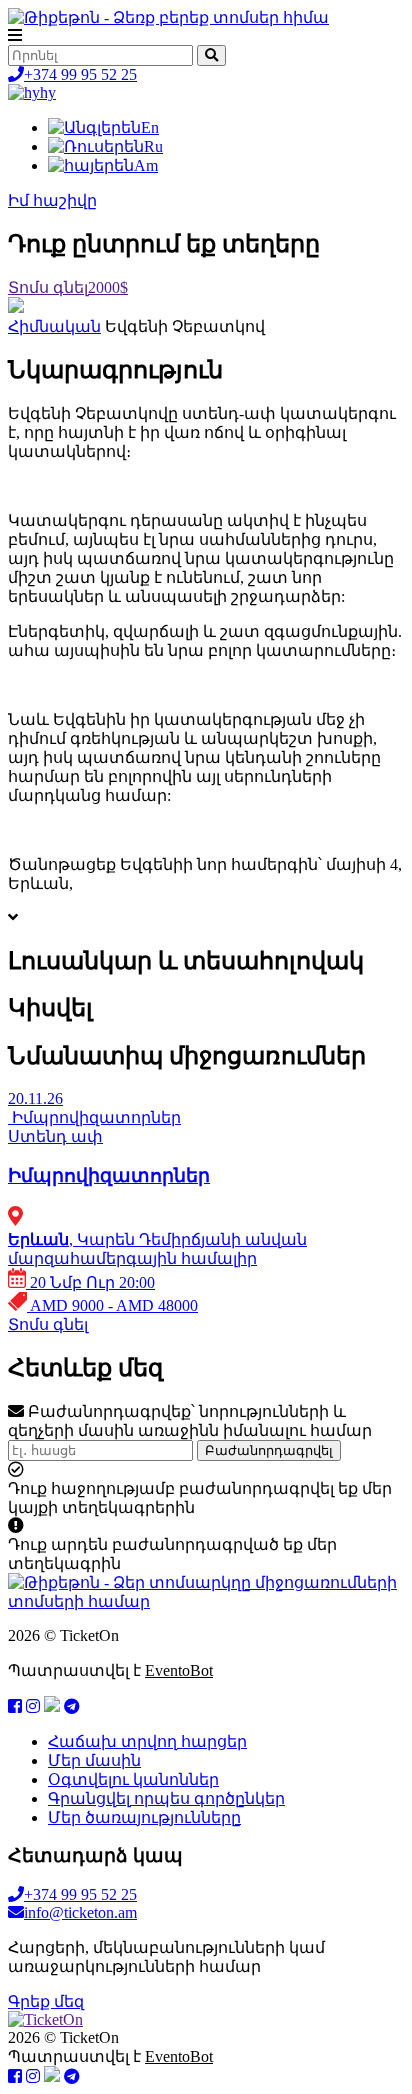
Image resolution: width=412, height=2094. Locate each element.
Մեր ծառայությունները (144, 1817)
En (150, 127)
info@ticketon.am (80, 1912)
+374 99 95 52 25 (80, 74)
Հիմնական (54, 326)
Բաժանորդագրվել (269, 1450)
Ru (153, 146)
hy (48, 92)
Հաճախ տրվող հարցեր (147, 1741)
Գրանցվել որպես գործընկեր (166, 1798)
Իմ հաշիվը (52, 200)
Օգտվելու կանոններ (133, 1779)
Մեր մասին (94, 1760)
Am (146, 165)
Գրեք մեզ (46, 2001)
